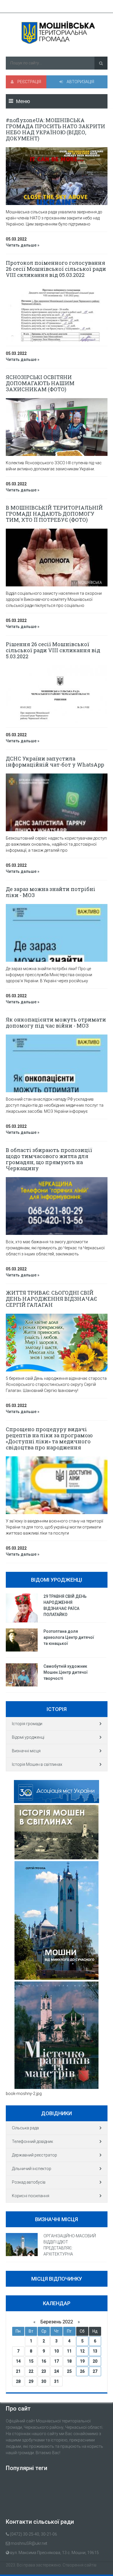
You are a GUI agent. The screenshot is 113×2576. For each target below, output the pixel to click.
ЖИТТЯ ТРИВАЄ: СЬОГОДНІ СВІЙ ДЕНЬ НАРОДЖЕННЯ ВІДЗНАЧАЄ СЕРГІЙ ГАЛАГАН (51, 1299)
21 (18, 2371)
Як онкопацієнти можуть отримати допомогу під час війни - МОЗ (56, 1023)
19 (82, 2361)
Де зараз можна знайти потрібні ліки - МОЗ (51, 892)
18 (69, 2361)
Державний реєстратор (34, 2155)
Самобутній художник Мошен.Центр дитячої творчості (66, 1672)
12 (82, 2351)
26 (82, 2371)
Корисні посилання (31, 2196)
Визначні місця (26, 1751)
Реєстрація (29, 82)
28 (18, 2381)
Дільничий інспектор (32, 2169)
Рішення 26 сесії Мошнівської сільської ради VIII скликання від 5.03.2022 (53, 650)
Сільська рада (25, 2128)
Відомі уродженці (28, 1737)
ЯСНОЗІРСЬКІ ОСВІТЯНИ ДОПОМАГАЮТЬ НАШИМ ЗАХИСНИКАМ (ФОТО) (40, 383)
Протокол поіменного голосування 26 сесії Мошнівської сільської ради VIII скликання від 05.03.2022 (56, 269)
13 (95, 2351)
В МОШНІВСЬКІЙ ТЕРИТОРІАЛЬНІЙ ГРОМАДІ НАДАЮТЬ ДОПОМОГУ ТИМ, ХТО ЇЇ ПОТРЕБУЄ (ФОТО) (54, 514)
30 (44, 2381)
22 (31, 2371)
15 (31, 2361)
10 (57, 2351)
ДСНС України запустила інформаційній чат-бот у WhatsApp (55, 762)
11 (69, 2351)
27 (95, 2371)
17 (57, 2361)
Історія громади (27, 1724)
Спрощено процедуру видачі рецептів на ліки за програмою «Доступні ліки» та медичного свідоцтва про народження (49, 1438)
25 (69, 2371)
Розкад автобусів (29, 2182)
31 (57, 2381)
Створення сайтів (80, 2565)
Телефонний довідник (32, 2141)
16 (44, 2361)
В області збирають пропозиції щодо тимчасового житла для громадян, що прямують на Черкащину (49, 1159)
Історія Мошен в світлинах (37, 1764)
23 (44, 2371)
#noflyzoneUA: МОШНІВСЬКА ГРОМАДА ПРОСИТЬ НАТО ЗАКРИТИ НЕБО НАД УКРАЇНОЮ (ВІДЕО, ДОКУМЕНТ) (55, 129)
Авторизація (80, 82)
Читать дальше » (23, 245)
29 (31, 2381)
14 (18, 2361)
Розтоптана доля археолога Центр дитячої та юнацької (69, 1637)
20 (95, 2361)
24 (57, 2371)
